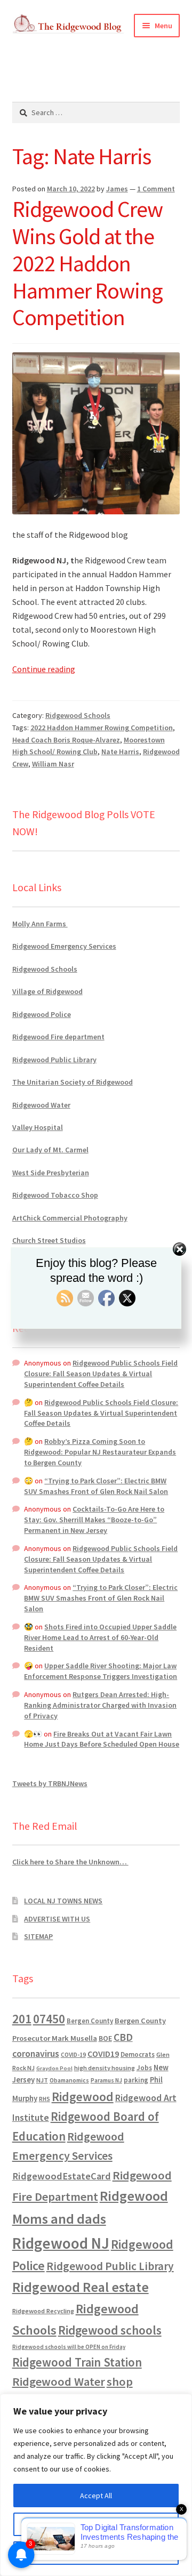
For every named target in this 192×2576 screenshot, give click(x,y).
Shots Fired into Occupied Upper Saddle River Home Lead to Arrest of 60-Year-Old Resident (100, 1637)
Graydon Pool (54, 2068)
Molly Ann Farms (40, 924)
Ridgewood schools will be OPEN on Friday (69, 2347)
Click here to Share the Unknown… (70, 1862)
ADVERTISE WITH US (57, 1919)
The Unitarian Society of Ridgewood (73, 1082)
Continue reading (44, 669)
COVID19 (103, 2054)
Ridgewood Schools (78, 715)
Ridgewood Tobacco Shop (55, 1195)
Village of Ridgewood (47, 991)
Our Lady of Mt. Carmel (50, 1150)
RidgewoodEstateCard (62, 2176)
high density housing (105, 2068)
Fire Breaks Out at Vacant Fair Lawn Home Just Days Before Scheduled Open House (102, 1739)
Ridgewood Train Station (77, 2362)
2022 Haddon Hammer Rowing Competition (102, 728)
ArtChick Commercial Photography (70, 1218)
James (117, 189)
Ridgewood (83, 2097)
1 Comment (156, 189)
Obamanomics (69, 2080)
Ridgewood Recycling (43, 2311)
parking (136, 2080)
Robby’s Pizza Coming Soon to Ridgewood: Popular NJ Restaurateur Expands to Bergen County (100, 1452)
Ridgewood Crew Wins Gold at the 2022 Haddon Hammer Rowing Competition (87, 263)
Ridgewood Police (42, 1014)
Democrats (138, 2054)
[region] (96, 2485)
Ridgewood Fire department (58, 1037)
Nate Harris (120, 752)
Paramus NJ (106, 2080)
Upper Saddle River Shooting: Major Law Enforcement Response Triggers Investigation (101, 1671)
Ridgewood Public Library (54, 1060)
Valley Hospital (38, 1127)
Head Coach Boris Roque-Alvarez (66, 740)
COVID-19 (73, 2055)
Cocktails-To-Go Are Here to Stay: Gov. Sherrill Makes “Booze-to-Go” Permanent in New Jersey (94, 1520)
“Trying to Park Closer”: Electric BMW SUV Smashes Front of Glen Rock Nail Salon (96, 1486)
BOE (105, 2038)
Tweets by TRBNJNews (50, 1783)
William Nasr (53, 764)
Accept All (96, 2496)
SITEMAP (38, 1936)
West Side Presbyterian (51, 1173)
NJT (42, 2080)
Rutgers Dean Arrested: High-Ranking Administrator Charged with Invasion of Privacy (100, 1705)
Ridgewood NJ (61, 2243)
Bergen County (90, 2021)
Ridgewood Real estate (81, 2287)
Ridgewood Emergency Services (64, 946)
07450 (49, 2019)
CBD (123, 2037)
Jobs (144, 2068)
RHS (45, 2099)
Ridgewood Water (41, 1105)
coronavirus (36, 2054)
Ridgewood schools (110, 2330)
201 (22, 2019)
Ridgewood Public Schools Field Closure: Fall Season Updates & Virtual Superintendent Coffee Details (101, 1374)
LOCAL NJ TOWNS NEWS (63, 1901)
